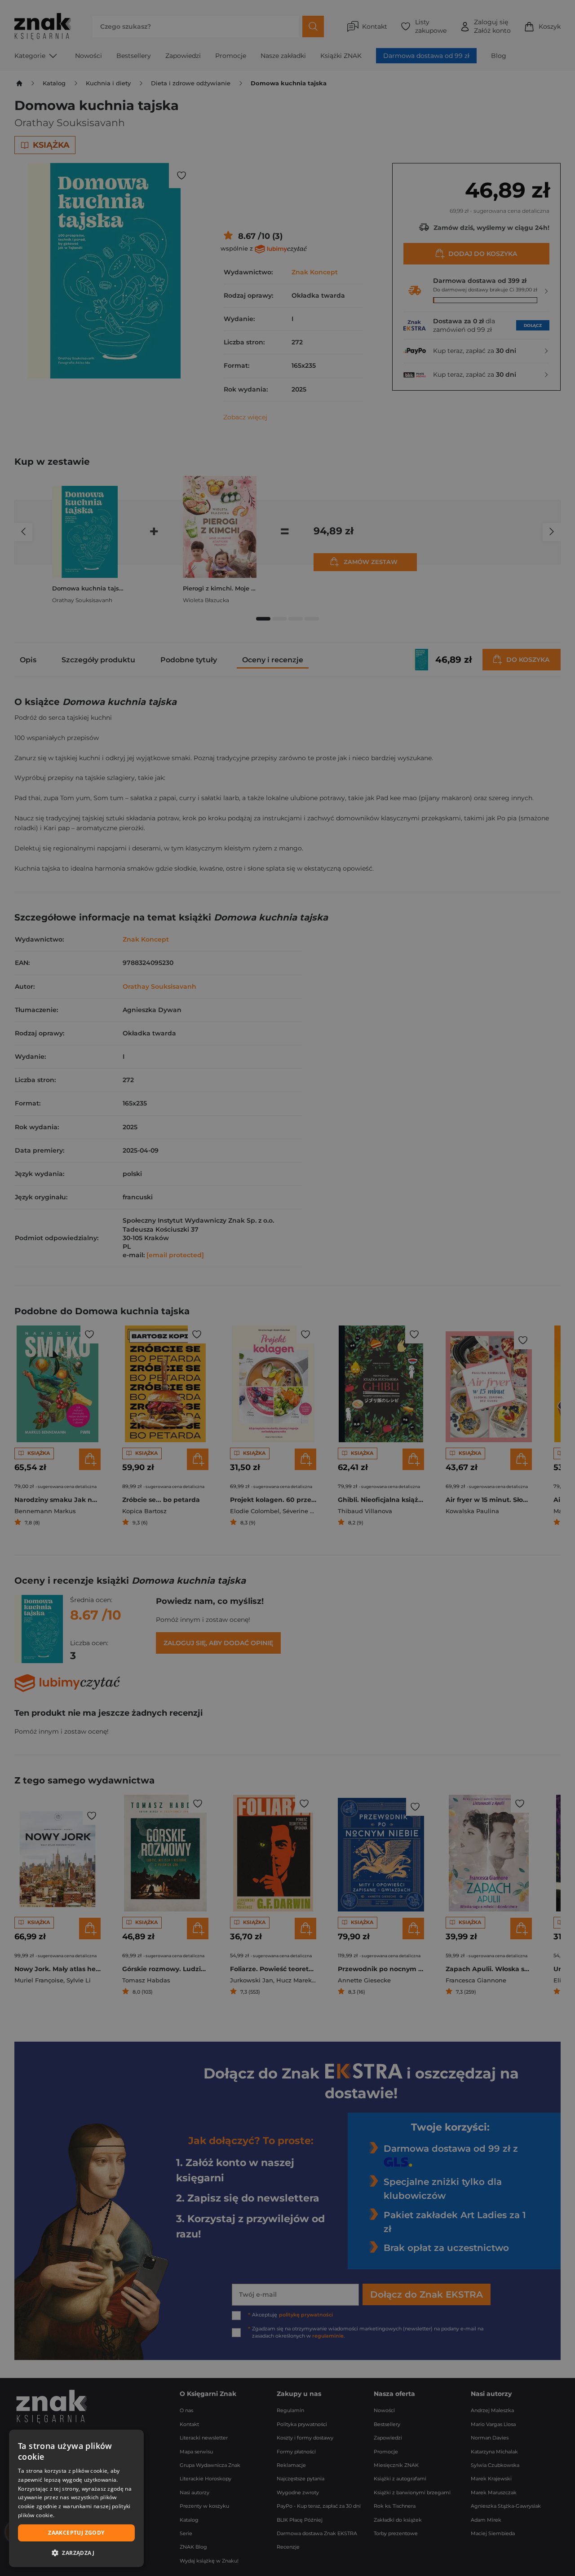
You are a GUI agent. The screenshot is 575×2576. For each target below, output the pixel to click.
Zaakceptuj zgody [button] (76, 2533)
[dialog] (76, 2498)
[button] (76, 2553)
